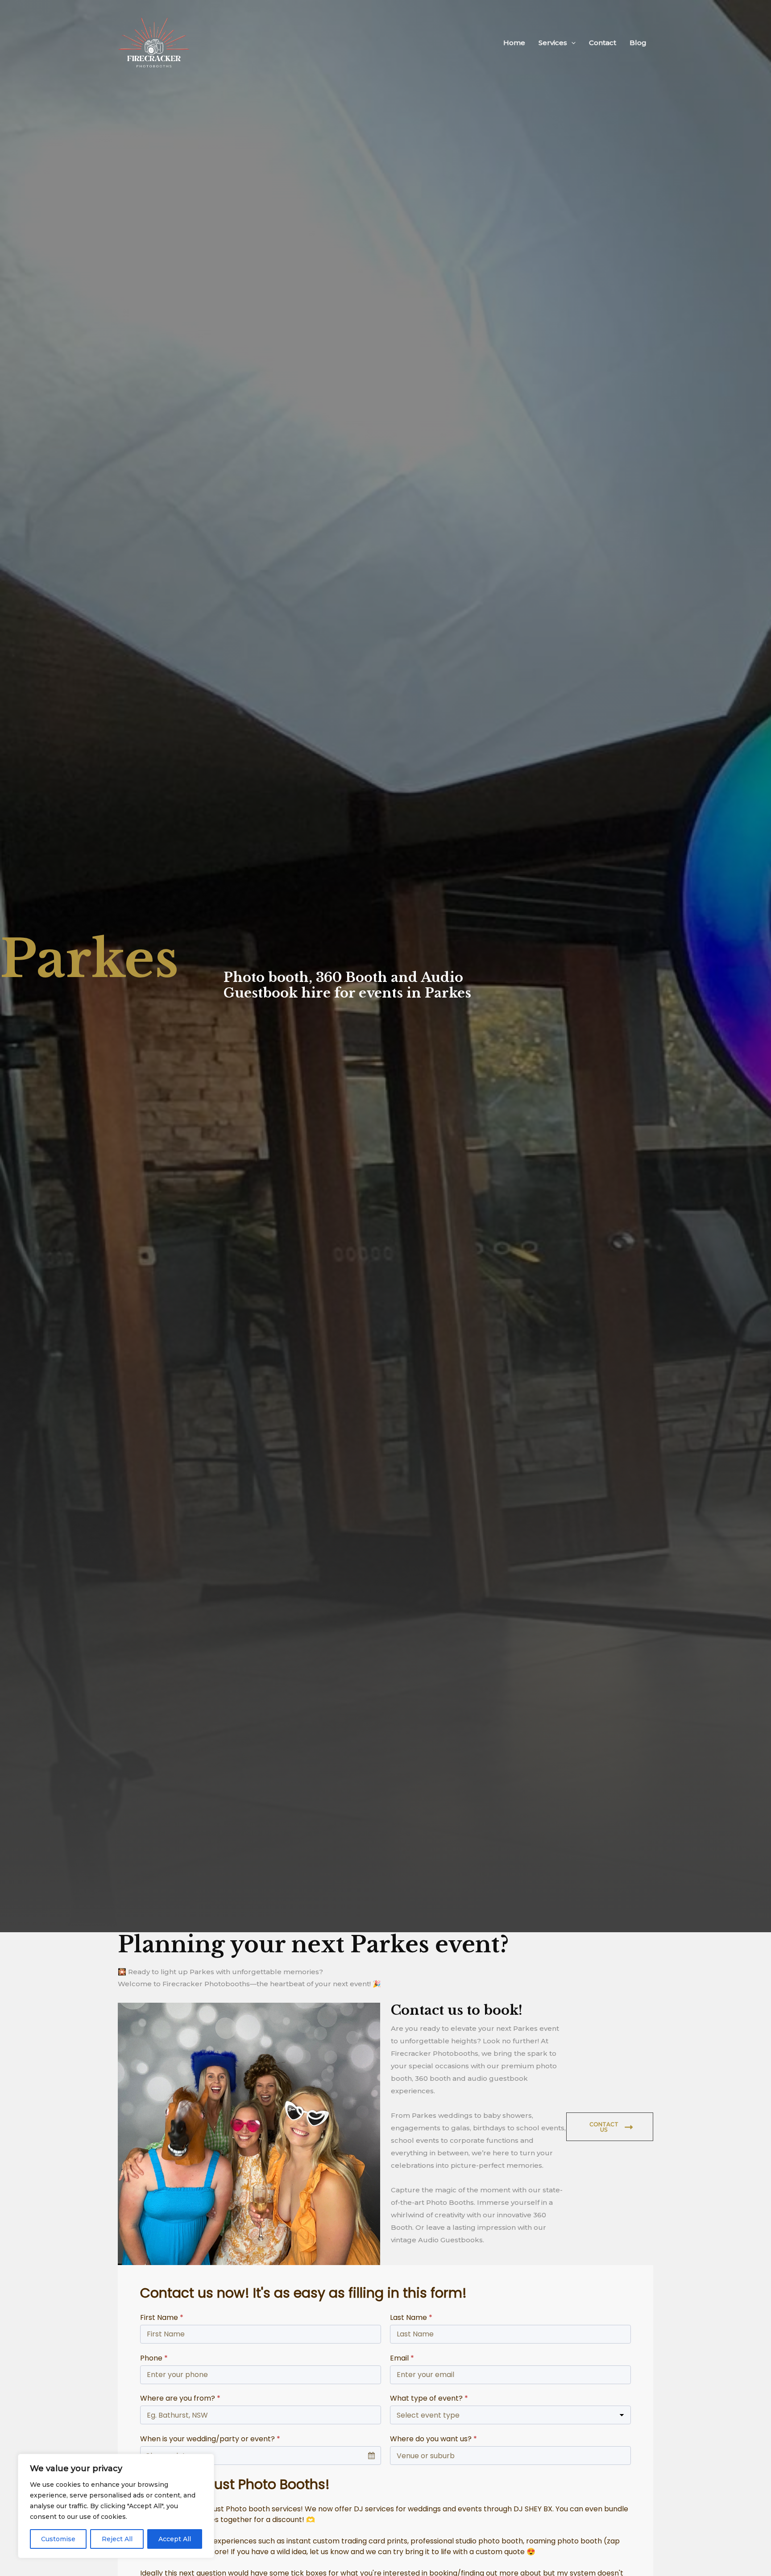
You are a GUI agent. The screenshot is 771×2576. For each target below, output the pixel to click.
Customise (58, 2539)
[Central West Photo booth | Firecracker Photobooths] (154, 42)
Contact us (604, 2127)
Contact (603, 43)
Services (553, 43)
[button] (571, 43)
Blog (638, 43)
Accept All (175, 2539)
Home (514, 43)
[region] (116, 2506)
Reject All (117, 2539)
